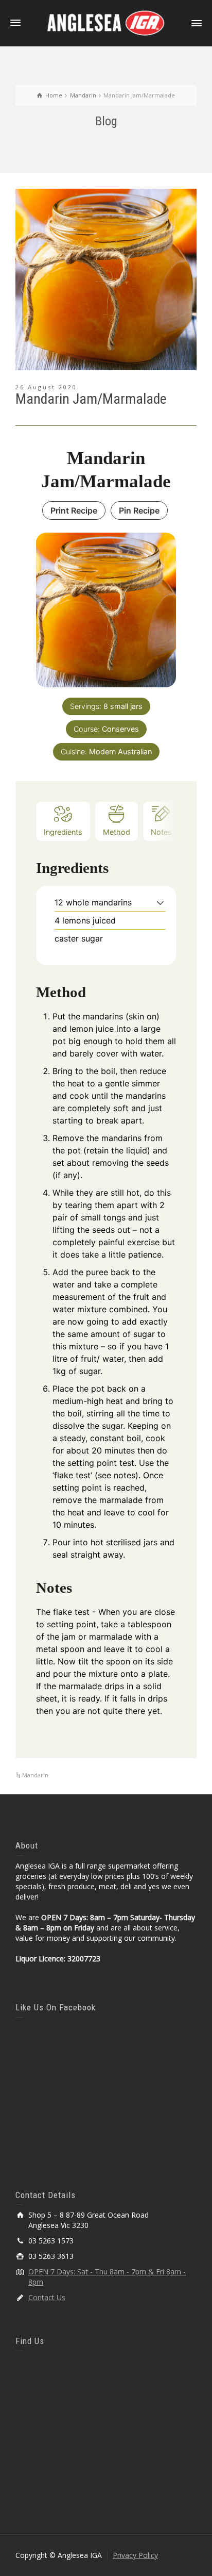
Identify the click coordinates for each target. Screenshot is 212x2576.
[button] (160, 902)
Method (117, 832)
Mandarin (35, 1775)
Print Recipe (74, 510)
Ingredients (63, 832)
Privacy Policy (135, 2555)
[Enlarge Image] (106, 279)
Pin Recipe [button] (139, 510)
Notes (161, 832)
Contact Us (47, 2297)
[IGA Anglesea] (106, 22)
